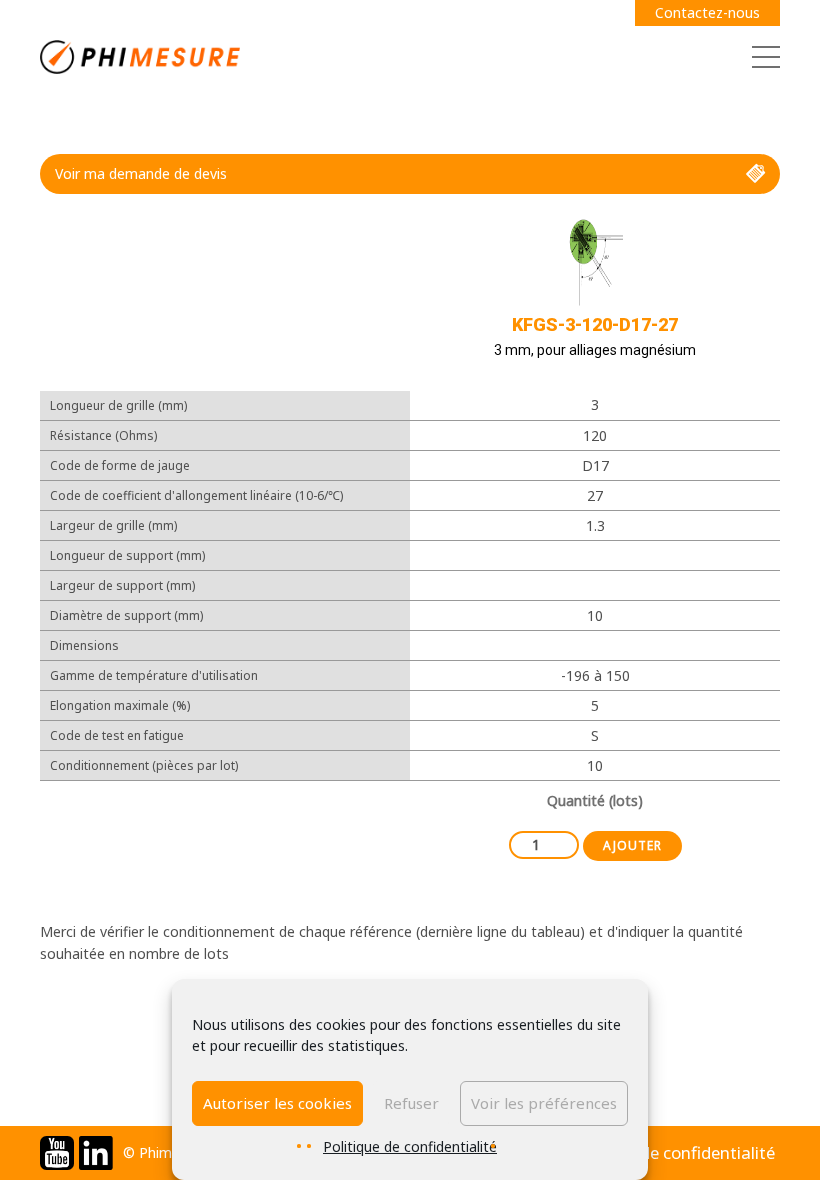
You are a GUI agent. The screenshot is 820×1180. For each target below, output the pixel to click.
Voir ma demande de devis (141, 173)
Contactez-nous (707, 12)
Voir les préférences (544, 1103)
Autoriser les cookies (277, 1103)
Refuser (411, 1103)
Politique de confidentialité (410, 1146)
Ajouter (632, 845)
